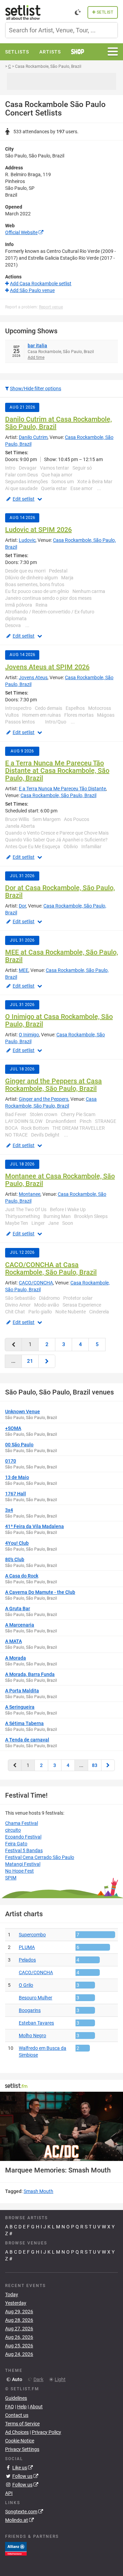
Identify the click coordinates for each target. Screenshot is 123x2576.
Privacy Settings (22, 2449)
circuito (13, 1830)
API (9, 2493)
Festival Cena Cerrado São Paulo (40, 1857)
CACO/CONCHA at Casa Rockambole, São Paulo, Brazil (51, 1268)
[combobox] (61, 30)
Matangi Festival (23, 1864)
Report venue (51, 307)
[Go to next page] (47, 1361)
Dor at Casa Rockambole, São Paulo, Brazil (60, 891)
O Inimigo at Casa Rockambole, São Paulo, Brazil (59, 1020)
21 (30, 1361)
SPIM (11, 1878)
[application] (61, 2126)
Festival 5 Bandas (24, 1850)
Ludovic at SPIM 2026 (38, 530)
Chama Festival (22, 1823)
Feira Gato (16, 1844)
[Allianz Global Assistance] (16, 2548)
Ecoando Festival (23, 1837)
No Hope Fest (19, 1871)
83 (95, 1765)
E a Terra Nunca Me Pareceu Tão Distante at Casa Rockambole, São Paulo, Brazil (57, 771)
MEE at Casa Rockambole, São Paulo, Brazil (61, 956)
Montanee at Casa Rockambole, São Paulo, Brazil (60, 1180)
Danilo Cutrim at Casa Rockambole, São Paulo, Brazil (58, 423)
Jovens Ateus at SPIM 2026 (47, 667)
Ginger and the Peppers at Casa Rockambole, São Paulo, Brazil (53, 1085)
